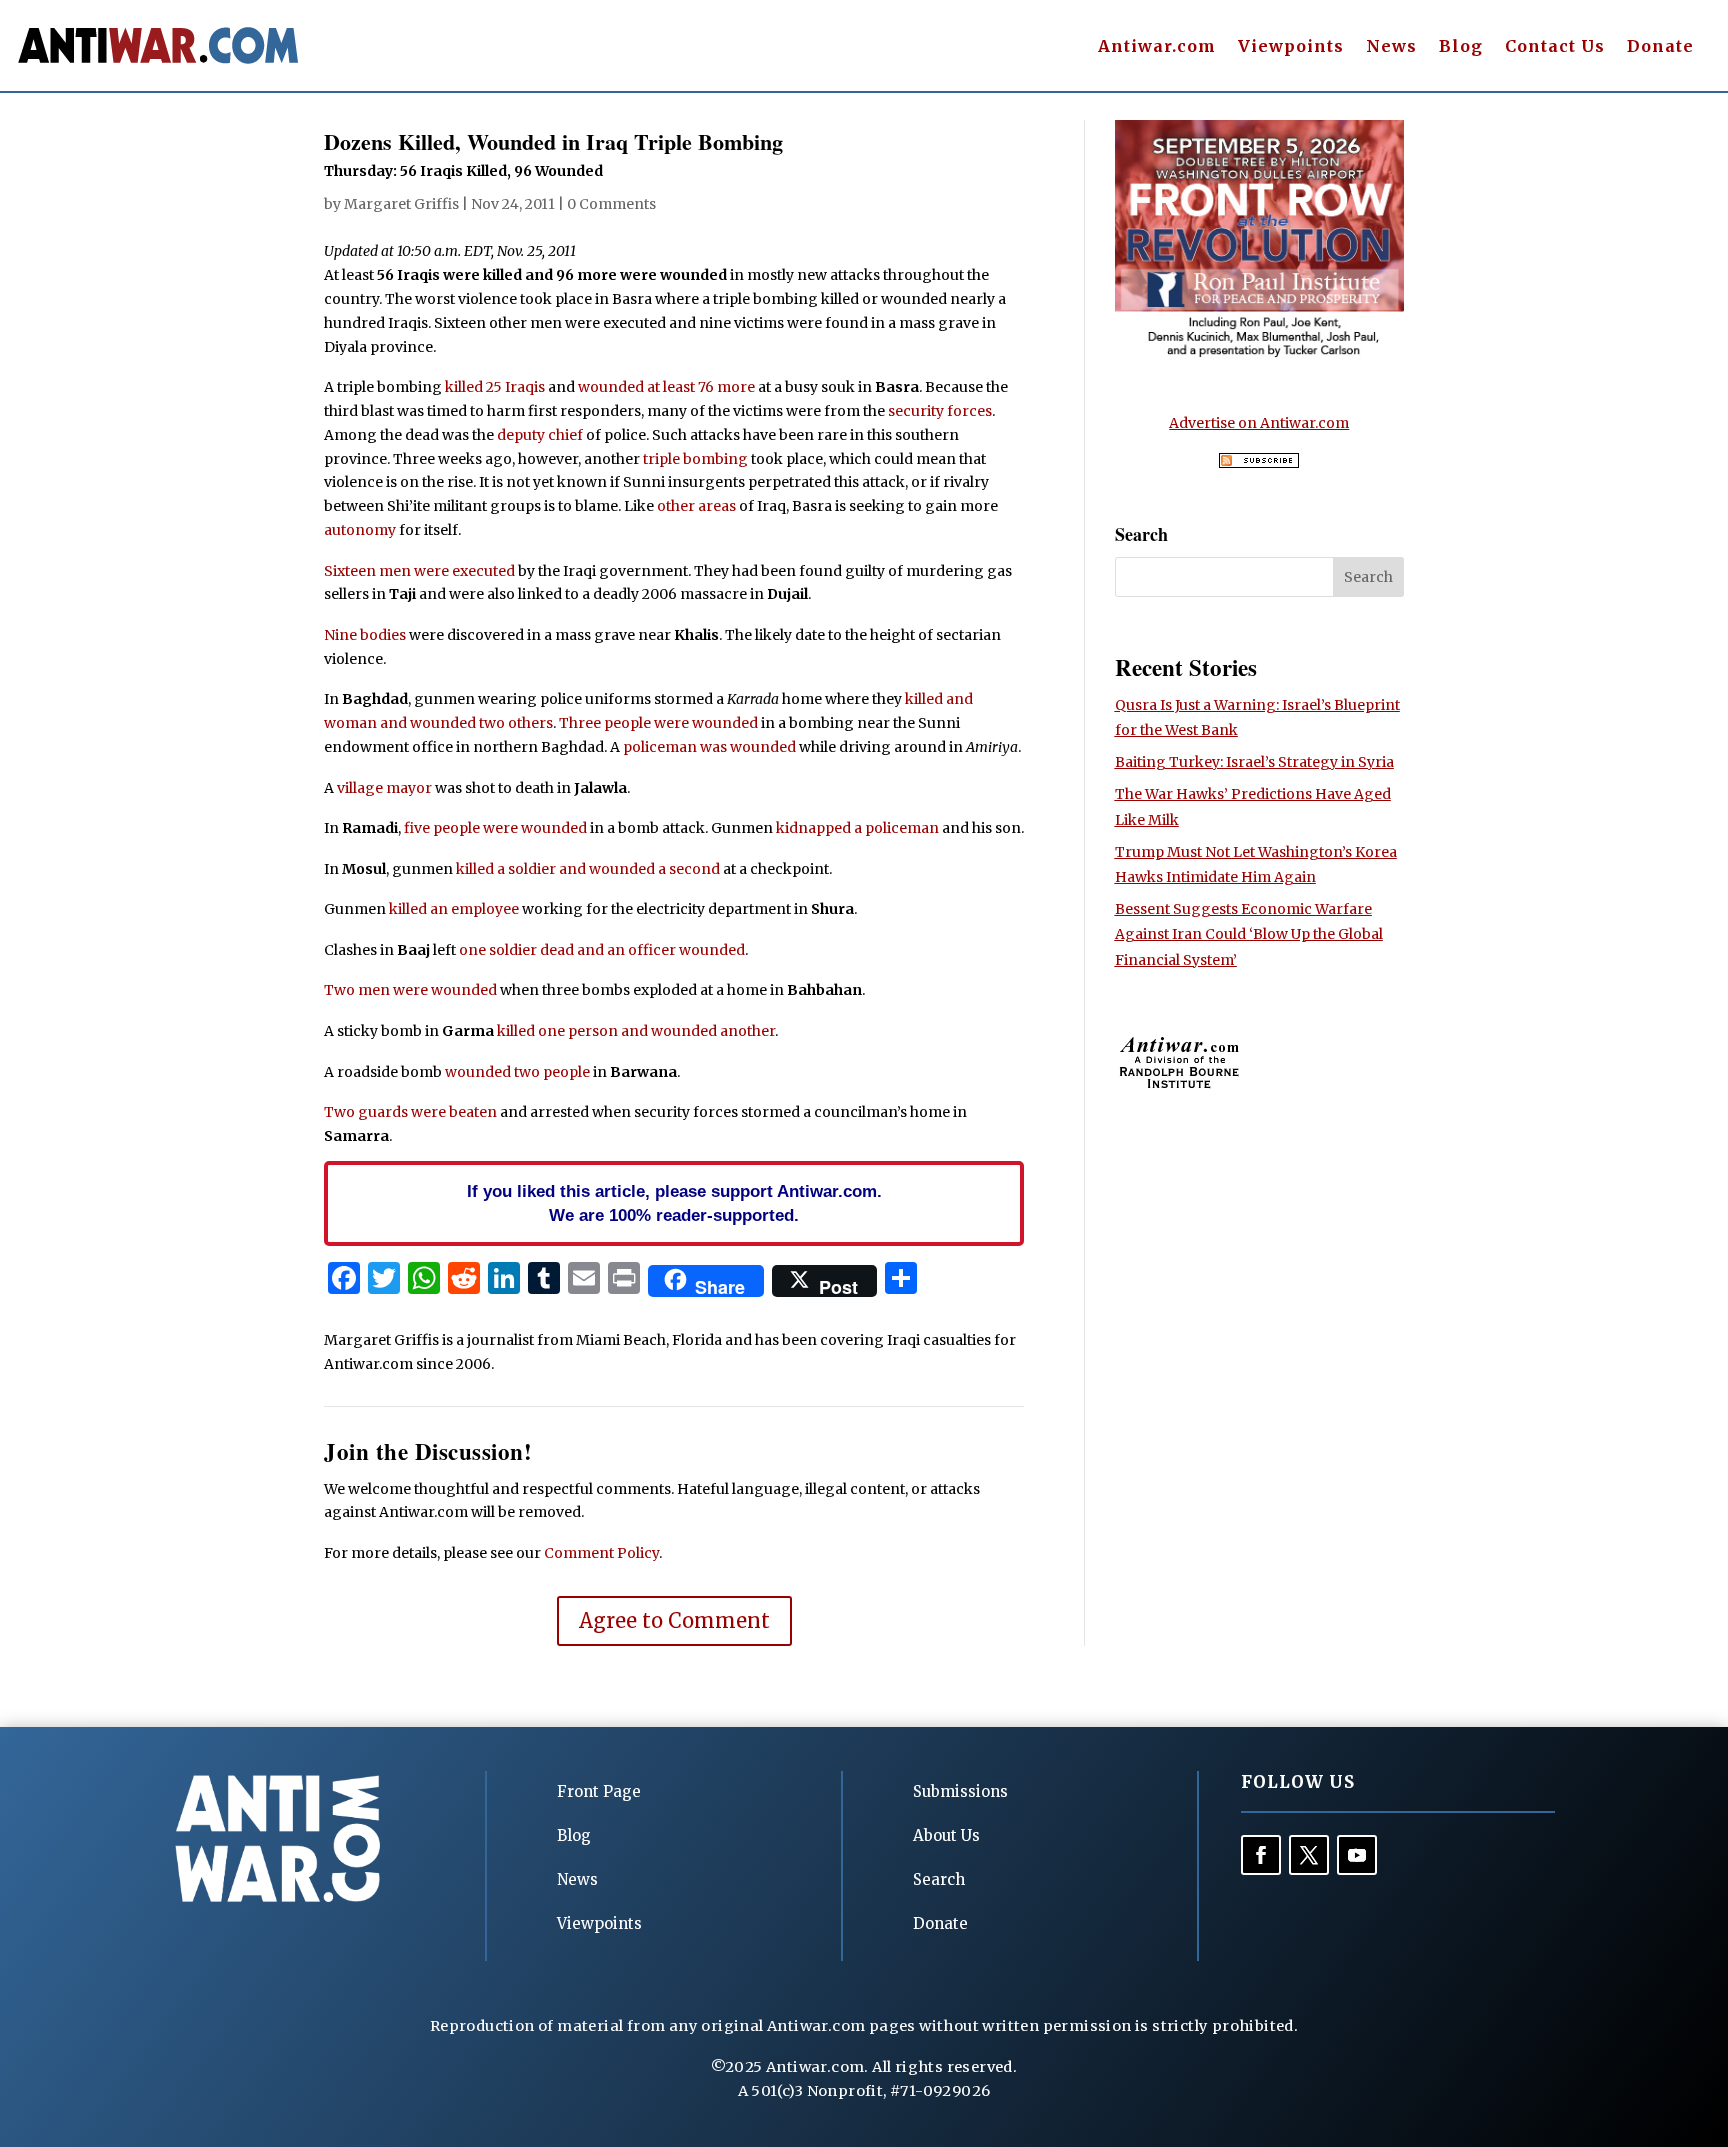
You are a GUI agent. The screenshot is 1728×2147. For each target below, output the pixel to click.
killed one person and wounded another (636, 1031)
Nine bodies (365, 635)
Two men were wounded (410, 990)
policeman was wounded (709, 747)
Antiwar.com (1157, 47)
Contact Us (1555, 47)
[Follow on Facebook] (1261, 1855)
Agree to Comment (674, 1620)
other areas (696, 506)
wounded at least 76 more (666, 387)
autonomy (360, 530)
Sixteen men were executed (419, 571)
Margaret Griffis (401, 204)
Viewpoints (1291, 47)
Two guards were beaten (410, 1112)
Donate (1660, 47)
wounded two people (517, 1072)
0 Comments (611, 204)
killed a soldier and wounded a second (588, 869)
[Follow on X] (1309, 1855)
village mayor (384, 788)
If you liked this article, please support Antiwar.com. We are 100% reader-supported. (674, 1203)
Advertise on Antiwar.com (1259, 423)
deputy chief (540, 435)
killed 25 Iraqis (495, 387)
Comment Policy (601, 1553)
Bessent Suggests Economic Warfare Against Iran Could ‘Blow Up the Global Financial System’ (1249, 934)
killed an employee (454, 909)
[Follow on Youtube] (1357, 1855)
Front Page (599, 1791)
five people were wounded (495, 828)
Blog (1461, 47)
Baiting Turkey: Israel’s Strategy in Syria (1254, 762)
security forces (940, 411)
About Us (946, 1835)
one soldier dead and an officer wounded (602, 950)
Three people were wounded (658, 723)
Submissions (960, 1791)
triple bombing (695, 459)
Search (939, 1879)
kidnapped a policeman (857, 828)
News (1391, 47)
